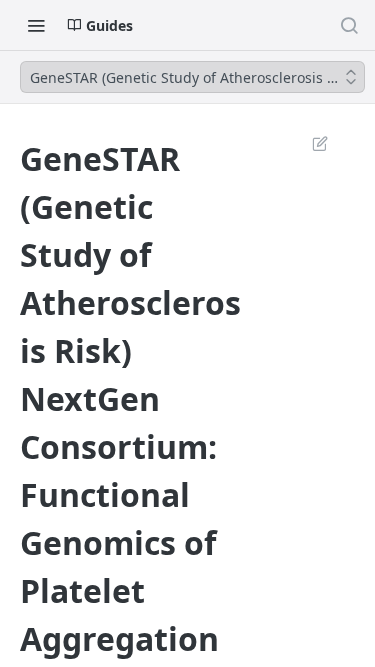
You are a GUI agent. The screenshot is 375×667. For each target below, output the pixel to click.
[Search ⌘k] (349, 25)
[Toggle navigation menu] (36, 25)
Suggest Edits (310, 143)
